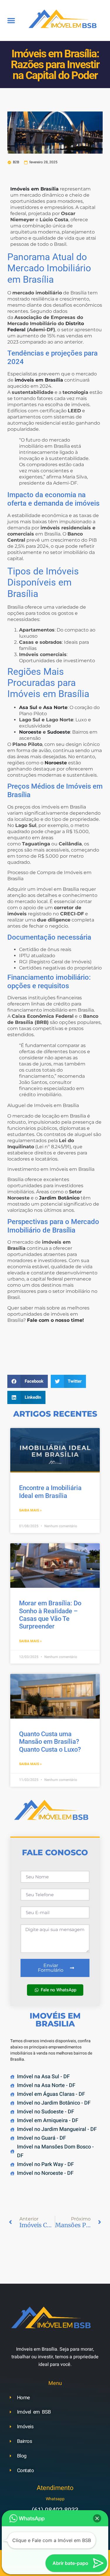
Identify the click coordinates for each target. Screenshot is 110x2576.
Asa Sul (28, 707)
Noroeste (30, 732)
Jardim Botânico (59, 1198)
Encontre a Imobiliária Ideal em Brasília (50, 1492)
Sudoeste (59, 732)
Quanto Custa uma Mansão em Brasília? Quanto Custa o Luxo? (50, 1742)
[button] (11, 20)
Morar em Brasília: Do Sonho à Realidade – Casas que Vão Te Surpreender (50, 1615)
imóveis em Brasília (39, 380)
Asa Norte (55, 707)
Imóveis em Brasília (34, 189)
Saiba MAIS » (30, 1510)
